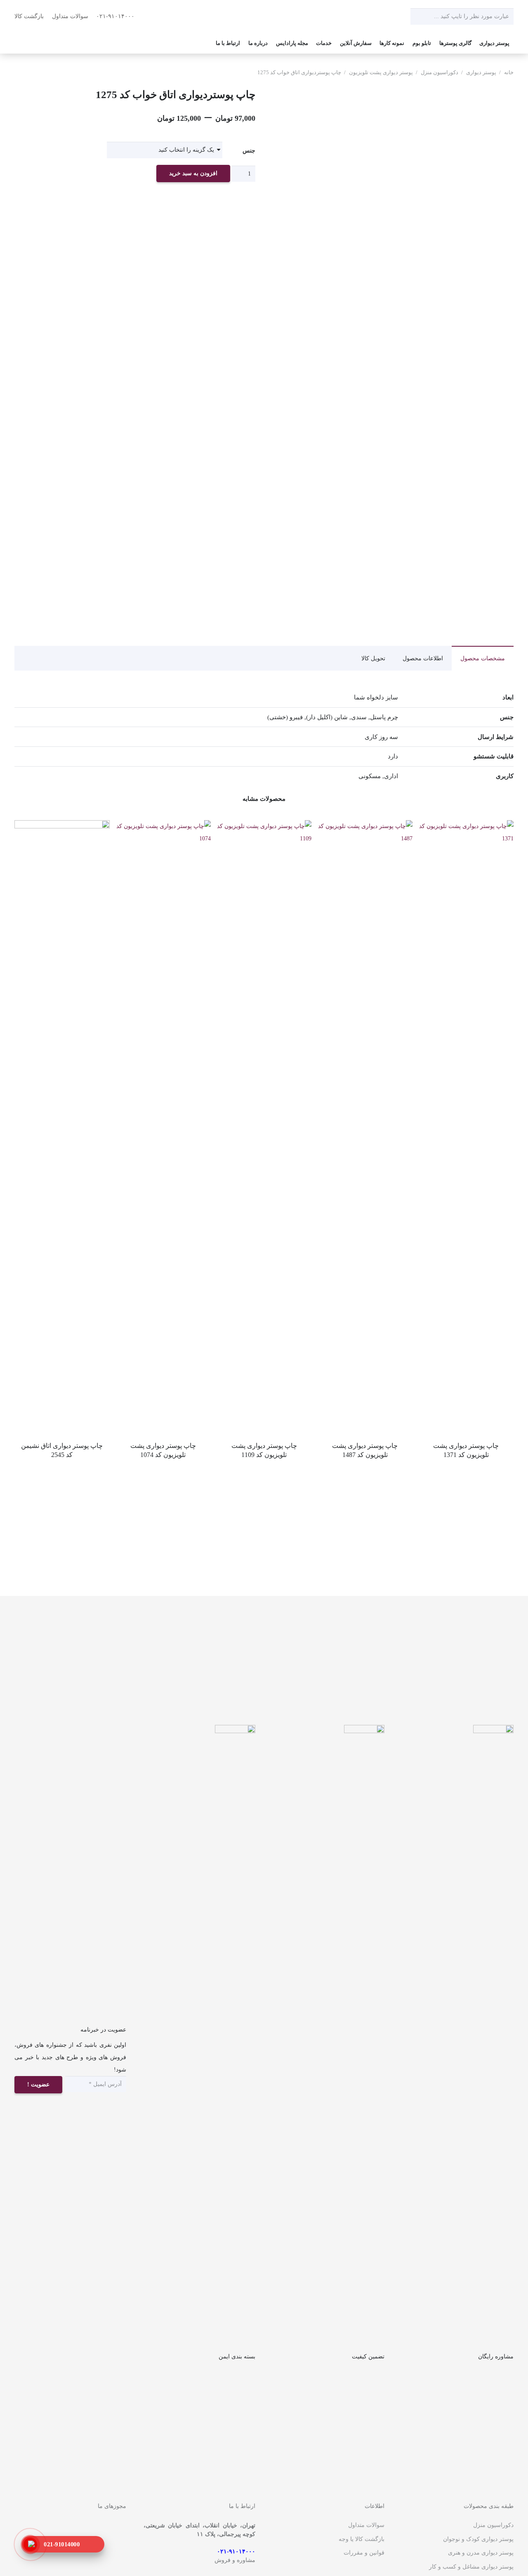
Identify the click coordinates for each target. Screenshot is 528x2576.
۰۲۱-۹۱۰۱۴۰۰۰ (116, 16)
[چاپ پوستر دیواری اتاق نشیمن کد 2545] (62, 826)
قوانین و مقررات (364, 2553)
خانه (509, 73)
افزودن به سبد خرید (193, 173)
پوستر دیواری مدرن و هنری (481, 2553)
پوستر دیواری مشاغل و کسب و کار (471, 2567)
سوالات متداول (70, 16)
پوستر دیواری (481, 73)
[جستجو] (419, 16)
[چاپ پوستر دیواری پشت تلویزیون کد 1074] (163, 826)
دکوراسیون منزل (440, 73)
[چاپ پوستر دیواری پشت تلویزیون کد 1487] (365, 826)
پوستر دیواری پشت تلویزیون (381, 73)
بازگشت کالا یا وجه (362, 2539)
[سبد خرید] (25, 43)
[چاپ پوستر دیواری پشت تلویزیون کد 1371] (466, 826)
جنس (249, 151)
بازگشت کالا (29, 16)
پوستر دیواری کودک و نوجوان (478, 2539)
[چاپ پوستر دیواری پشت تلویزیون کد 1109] (264, 826)
